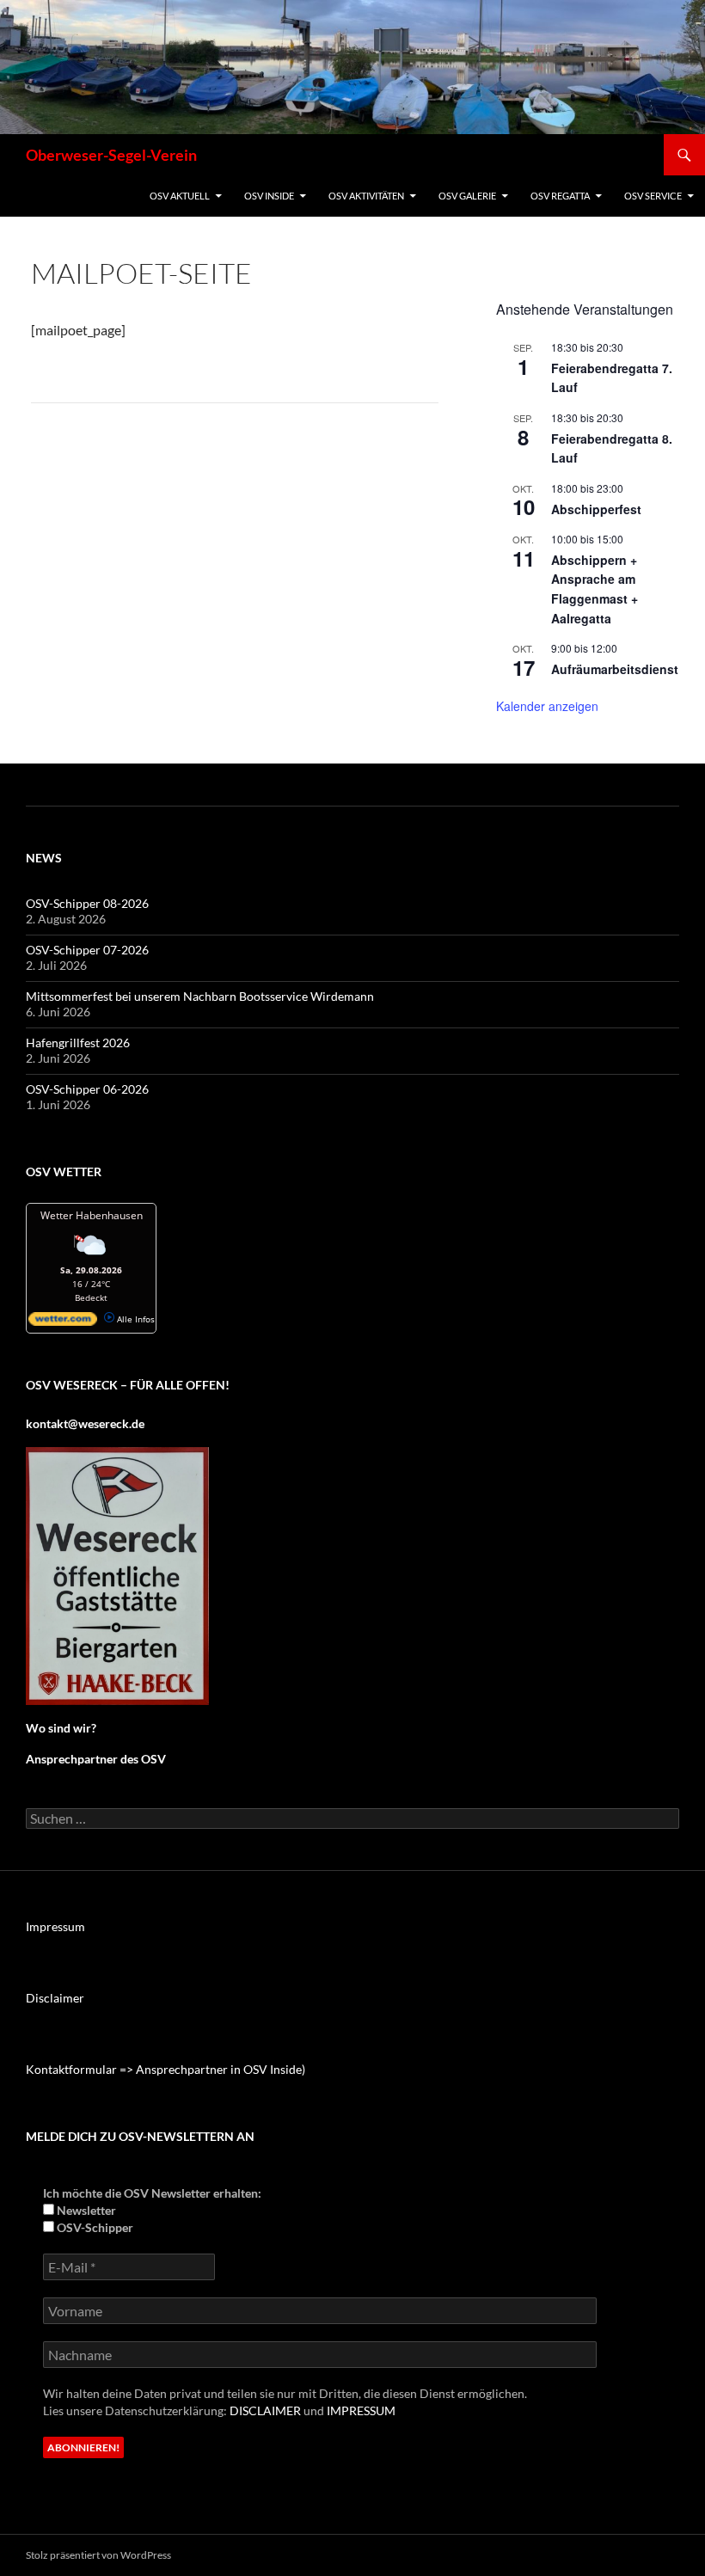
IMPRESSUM (361, 2410)
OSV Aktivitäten (366, 196)
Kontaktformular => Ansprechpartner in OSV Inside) (166, 2069)
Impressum (55, 1926)
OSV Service (653, 196)
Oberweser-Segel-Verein (111, 155)
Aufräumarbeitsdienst (615, 669)
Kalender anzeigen (547, 706)
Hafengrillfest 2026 (78, 1043)
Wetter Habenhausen (92, 1215)
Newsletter (85, 2210)
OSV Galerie (467, 196)
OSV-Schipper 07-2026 (87, 950)
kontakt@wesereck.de (85, 1423)
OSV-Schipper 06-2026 (87, 1089)
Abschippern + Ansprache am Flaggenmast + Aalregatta (595, 589)
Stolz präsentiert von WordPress (98, 2555)
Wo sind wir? (61, 1728)
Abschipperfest (596, 509)
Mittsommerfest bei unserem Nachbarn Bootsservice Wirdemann (200, 996)
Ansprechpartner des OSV (97, 1759)
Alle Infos (135, 1319)
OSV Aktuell (180, 196)
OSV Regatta (560, 196)
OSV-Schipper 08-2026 (87, 903)
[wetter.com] (63, 1322)
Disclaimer (55, 1998)
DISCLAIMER (265, 2410)
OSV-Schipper (94, 2227)
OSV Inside (269, 196)
